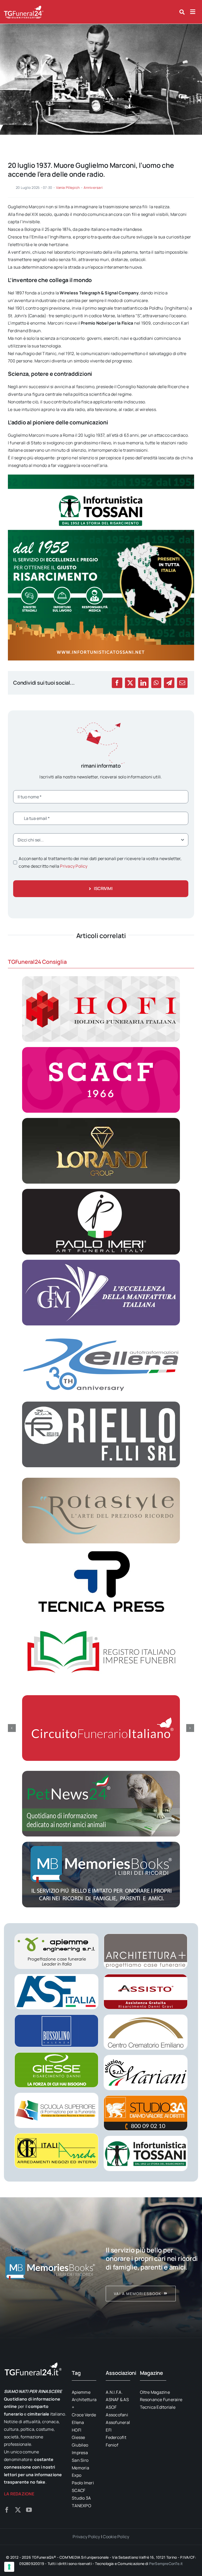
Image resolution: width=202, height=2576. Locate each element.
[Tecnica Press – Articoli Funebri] (101, 1551)
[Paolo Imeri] (101, 1191)
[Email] (182, 683)
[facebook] (7, 2510)
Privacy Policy (74, 866)
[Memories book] (152, 2268)
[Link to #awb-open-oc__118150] (193, 12)
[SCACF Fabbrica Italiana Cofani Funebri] (101, 1049)
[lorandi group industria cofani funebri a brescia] (101, 1120)
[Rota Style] (101, 1480)
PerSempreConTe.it (166, 2564)
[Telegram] (169, 683)
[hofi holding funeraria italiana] (101, 978)
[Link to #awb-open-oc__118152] (182, 12)
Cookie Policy (116, 2537)
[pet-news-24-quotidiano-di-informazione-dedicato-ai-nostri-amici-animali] (101, 1773)
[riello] (101, 1404)
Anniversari (93, 188)
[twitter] (18, 2510)
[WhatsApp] (156, 683)
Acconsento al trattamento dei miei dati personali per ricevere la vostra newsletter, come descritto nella (100, 862)
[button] (12, 1728)
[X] (130, 683)
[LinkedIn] (143, 683)
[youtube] (29, 2510)
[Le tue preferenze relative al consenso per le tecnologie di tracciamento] (9, 2567)
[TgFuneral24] (24, 7)
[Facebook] (117, 683)
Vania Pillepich (68, 188)
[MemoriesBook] (50, 2268)
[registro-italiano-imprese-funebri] (101, 1622)
